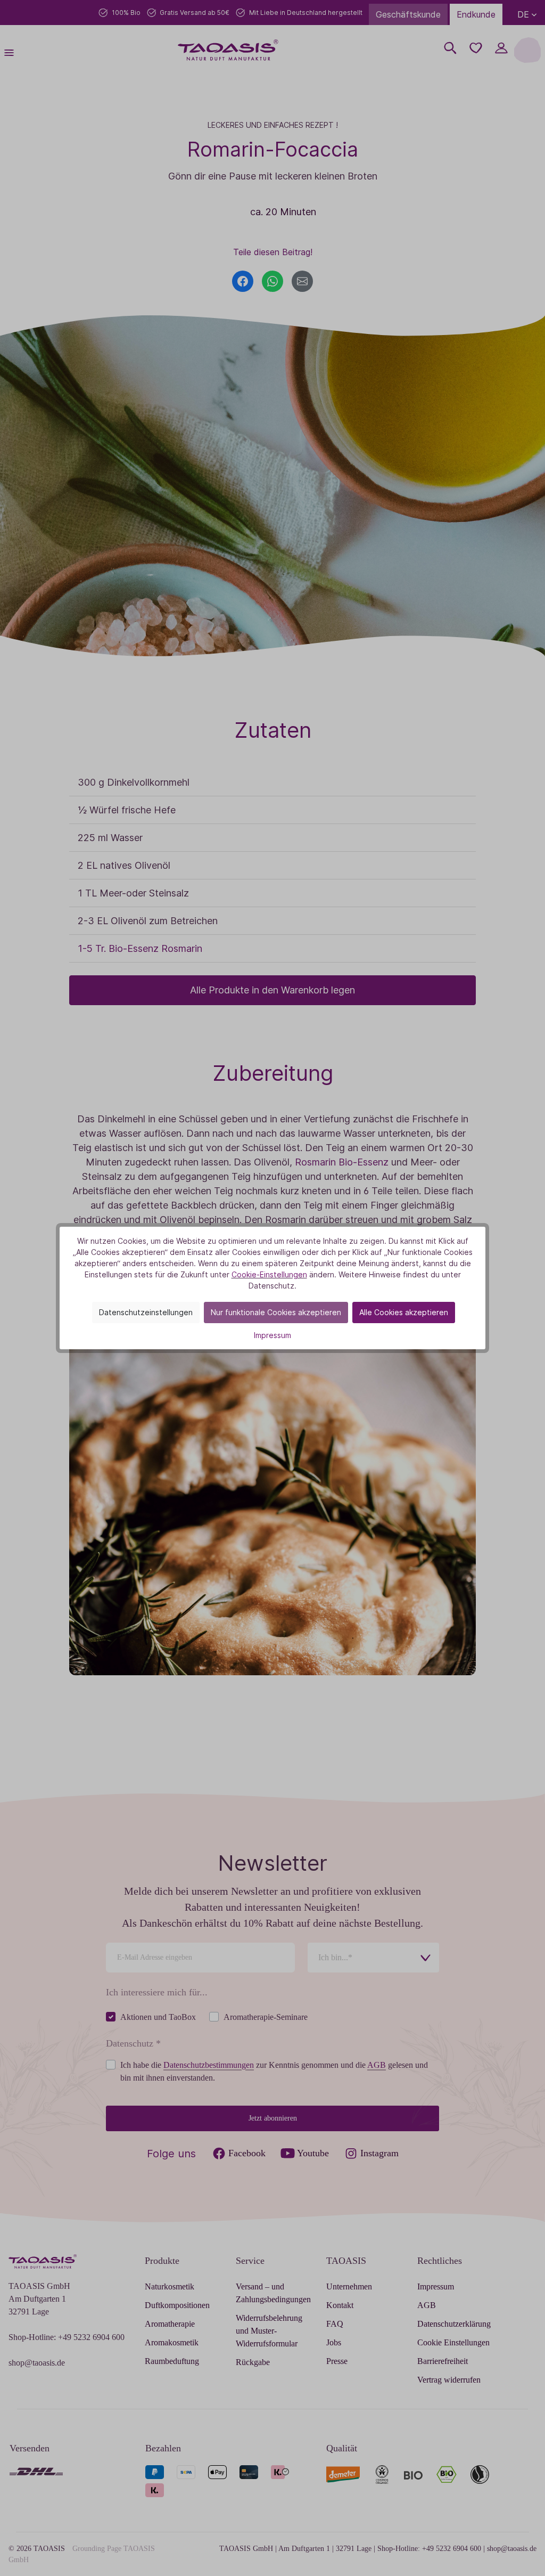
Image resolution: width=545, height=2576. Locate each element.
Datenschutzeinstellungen (146, 1312)
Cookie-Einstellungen (269, 1274)
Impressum (272, 1335)
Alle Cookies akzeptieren (404, 1312)
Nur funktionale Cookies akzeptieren (276, 1312)
